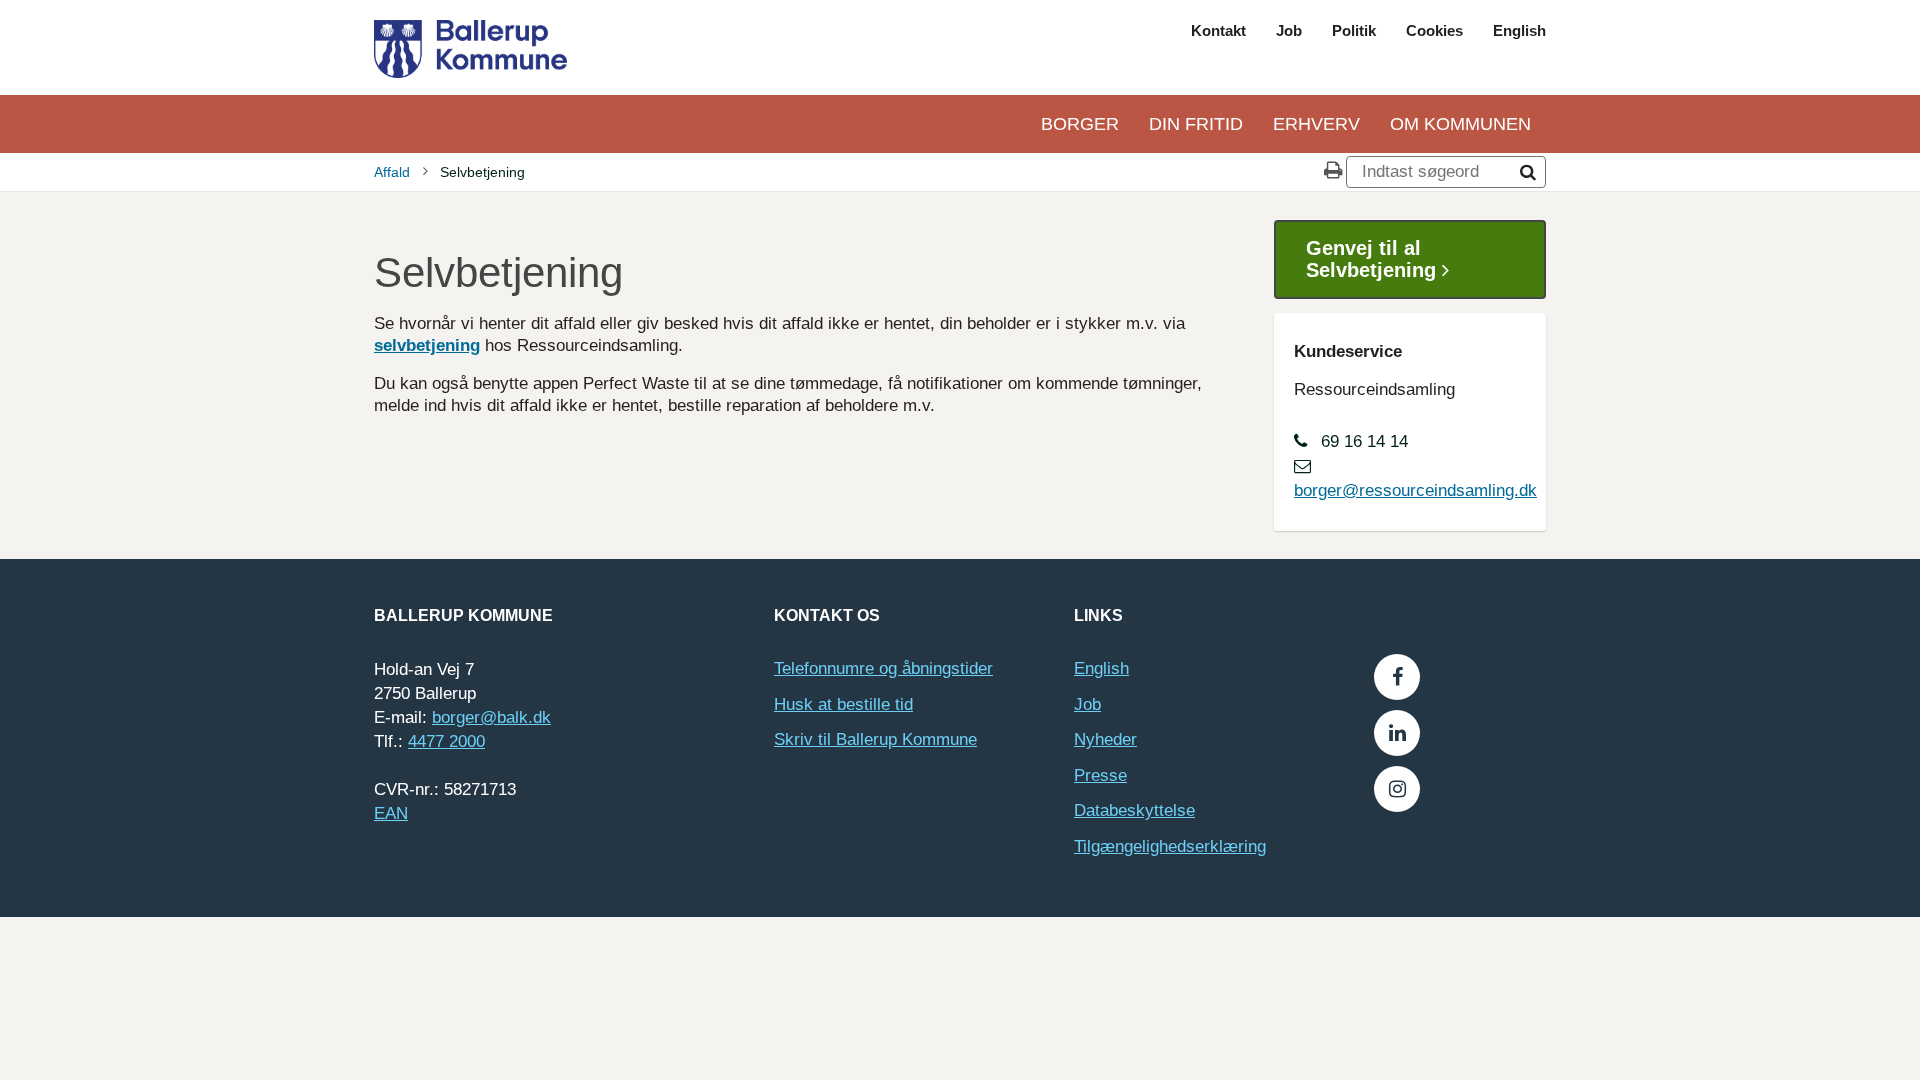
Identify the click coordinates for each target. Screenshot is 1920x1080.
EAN (391, 813)
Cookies (1434, 30)
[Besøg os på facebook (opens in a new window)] (1397, 677)
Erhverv (1316, 124)
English (1519, 30)
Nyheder (1105, 739)
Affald (392, 172)
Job (1289, 30)
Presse (1100, 775)
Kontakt (1218, 30)
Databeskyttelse (1134, 810)
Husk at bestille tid (843, 704)
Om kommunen (1460, 124)
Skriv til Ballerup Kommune (875, 739)
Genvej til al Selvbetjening (1374, 259)
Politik (1354, 30)
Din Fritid (1196, 124)
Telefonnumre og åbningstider (883, 668)
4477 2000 (446, 741)
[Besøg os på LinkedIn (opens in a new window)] (1397, 733)
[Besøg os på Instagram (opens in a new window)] (1397, 789)
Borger (1080, 124)
